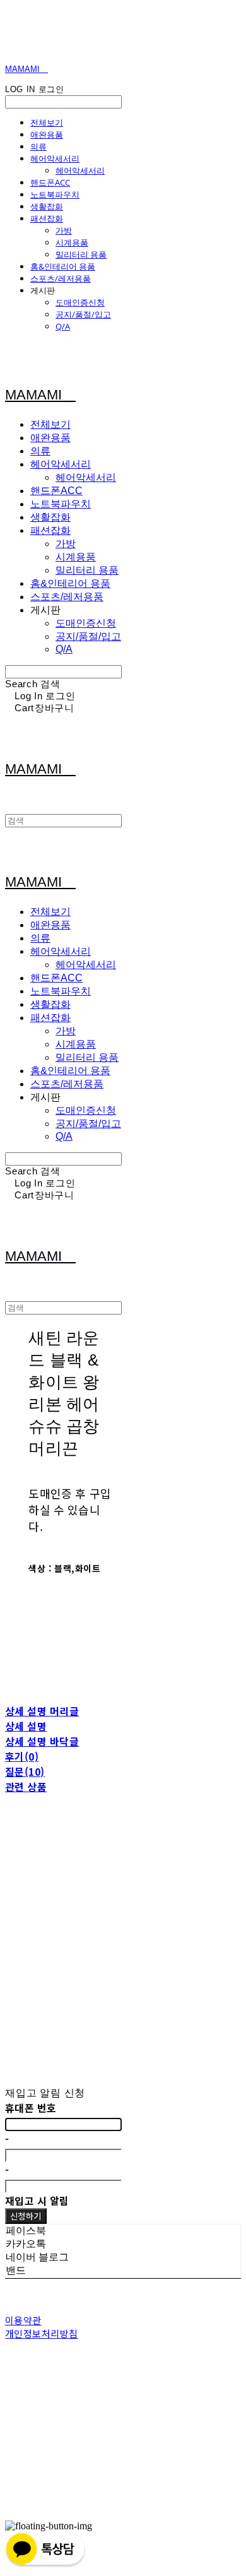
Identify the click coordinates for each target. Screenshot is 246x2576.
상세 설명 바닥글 (42, 1741)
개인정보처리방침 (42, 2333)
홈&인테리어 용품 (63, 266)
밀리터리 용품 (81, 254)
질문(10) (25, 1771)
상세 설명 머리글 (42, 1711)
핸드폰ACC (50, 182)
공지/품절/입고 (83, 314)
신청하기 (26, 2216)
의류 (38, 146)
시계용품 (72, 242)
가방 (64, 230)
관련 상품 (26, 1787)
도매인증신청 (80, 302)
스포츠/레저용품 (61, 278)
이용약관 (23, 2320)
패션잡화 (47, 218)
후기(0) (22, 1756)
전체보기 (47, 122)
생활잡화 (47, 206)
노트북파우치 (55, 194)
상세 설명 (26, 1726)
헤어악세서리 (55, 158)
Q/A (63, 326)
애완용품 (47, 134)
